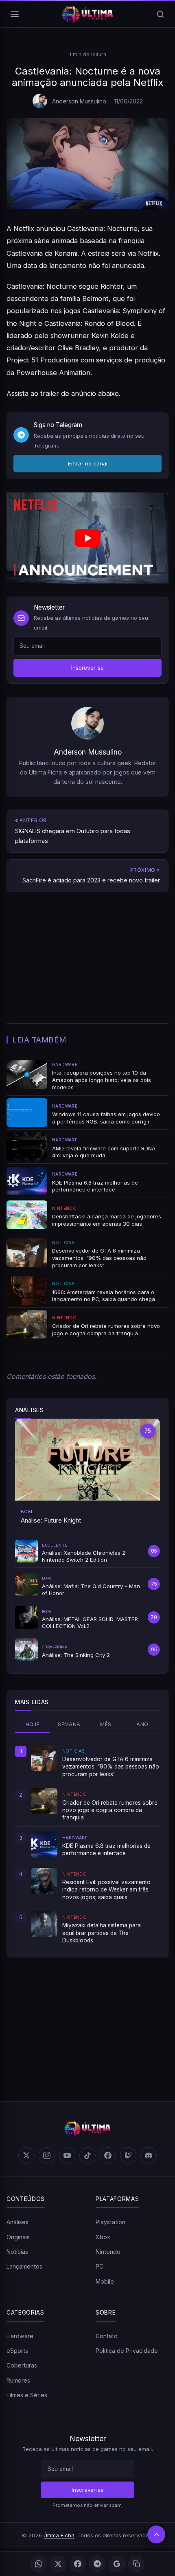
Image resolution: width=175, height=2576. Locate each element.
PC (100, 2266)
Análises (17, 2222)
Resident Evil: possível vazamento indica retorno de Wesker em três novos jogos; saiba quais (106, 1890)
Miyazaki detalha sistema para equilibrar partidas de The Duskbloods (102, 1933)
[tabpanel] (87, 1845)
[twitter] (26, 2155)
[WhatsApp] (39, 2564)
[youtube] (67, 2155)
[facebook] (108, 2155)
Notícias (17, 2252)
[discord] (149, 2155)
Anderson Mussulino (79, 101)
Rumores (18, 2380)
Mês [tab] (106, 1724)
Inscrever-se (87, 668)
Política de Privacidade (127, 2351)
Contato (107, 2336)
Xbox (103, 2237)
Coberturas (22, 2365)
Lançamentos (24, 2266)
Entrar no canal (88, 463)
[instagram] (47, 2155)
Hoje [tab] (33, 1724)
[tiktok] (87, 2155)
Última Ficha (59, 2535)
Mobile (105, 2281)
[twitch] (128, 2155)
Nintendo (108, 2252)
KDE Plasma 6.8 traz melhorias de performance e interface (106, 1850)
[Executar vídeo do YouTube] (87, 538)
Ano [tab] (142, 1724)
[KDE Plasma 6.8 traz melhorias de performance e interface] (44, 1845)
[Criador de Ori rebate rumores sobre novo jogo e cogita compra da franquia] (44, 1801)
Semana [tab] (69, 1724)
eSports (17, 2351)
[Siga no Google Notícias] (117, 2564)
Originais (18, 2237)
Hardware (20, 2336)
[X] (58, 2564)
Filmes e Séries (27, 2395)
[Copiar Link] (136, 2564)
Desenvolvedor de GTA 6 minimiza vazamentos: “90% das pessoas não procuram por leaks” (111, 1767)
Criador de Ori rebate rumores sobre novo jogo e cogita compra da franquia (110, 1810)
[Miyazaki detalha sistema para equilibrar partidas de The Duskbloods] (44, 1924)
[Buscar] (160, 14)
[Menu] (15, 14)
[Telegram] (97, 2564)
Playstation (110, 2222)
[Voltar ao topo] (156, 2534)
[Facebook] (78, 2564)
